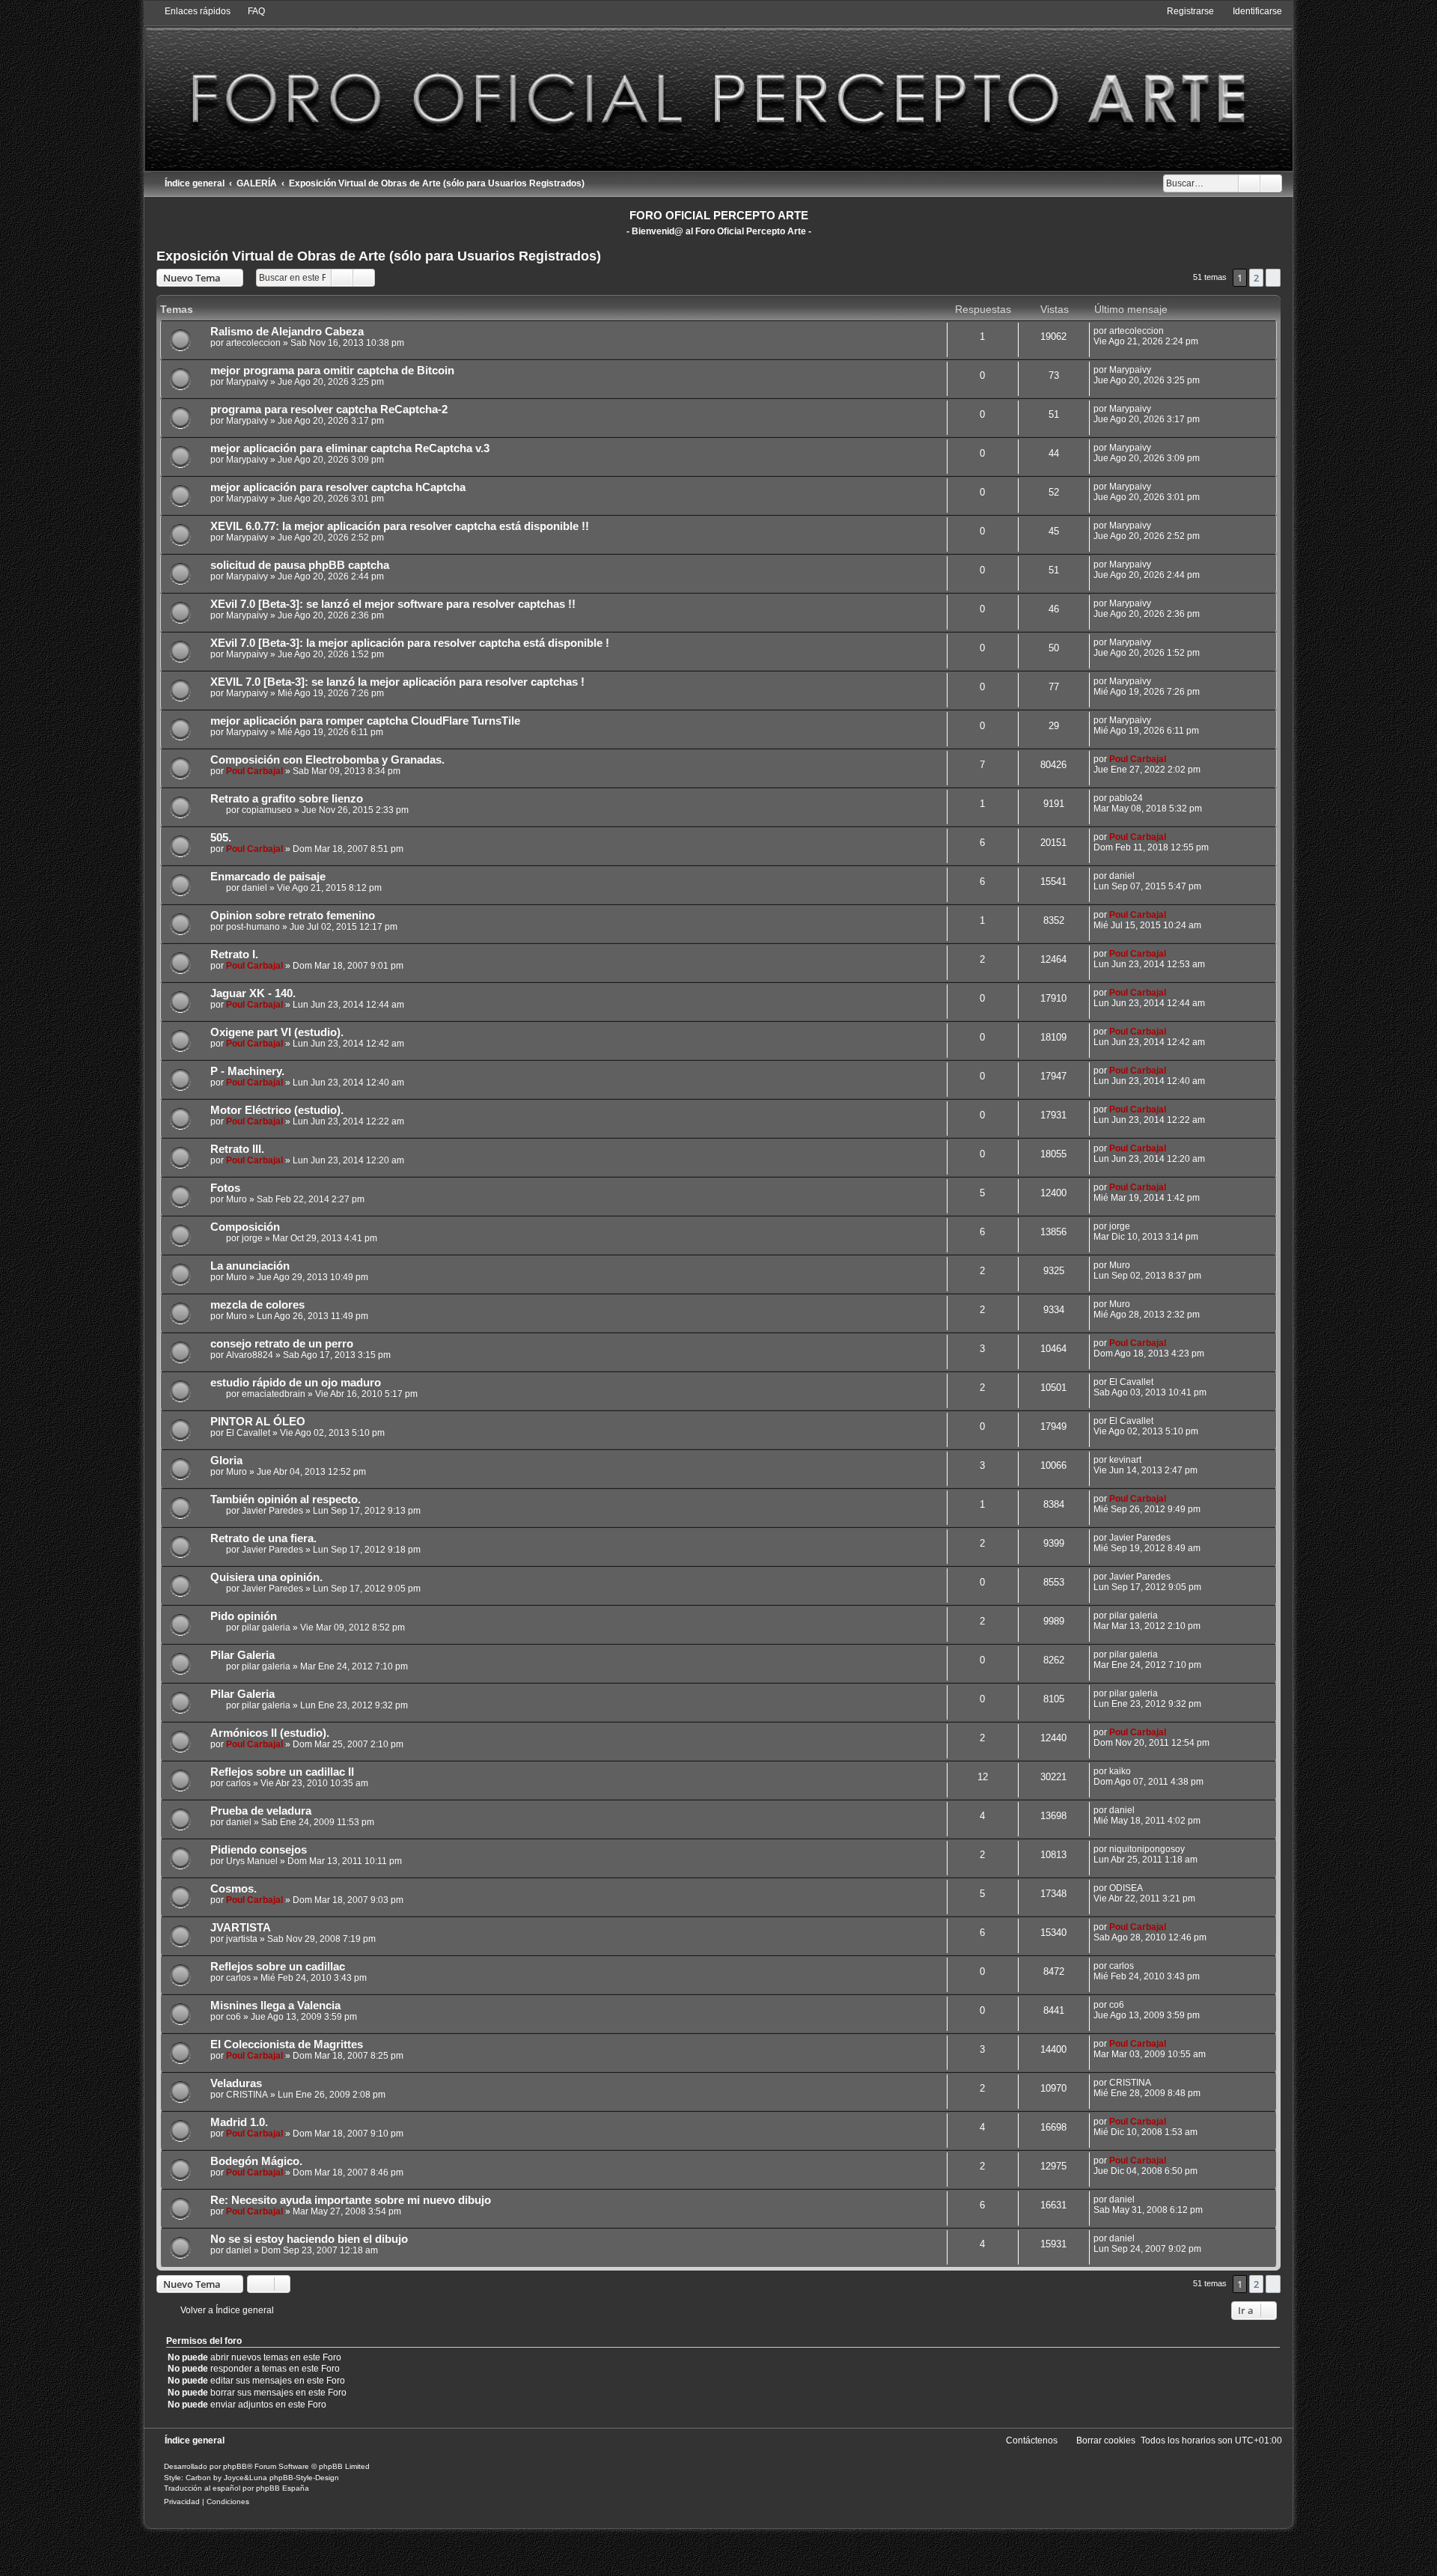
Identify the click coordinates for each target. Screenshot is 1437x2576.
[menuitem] (250, 11)
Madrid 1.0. (239, 2122)
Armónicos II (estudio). (270, 1733)
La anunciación (250, 1266)
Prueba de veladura (261, 1811)
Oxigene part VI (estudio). (277, 1032)
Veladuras (236, 2083)
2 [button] (1256, 278)
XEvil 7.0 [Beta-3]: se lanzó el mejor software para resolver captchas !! (393, 604)
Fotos (225, 1188)
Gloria (226, 1461)
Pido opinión (244, 1616)
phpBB (235, 2466)
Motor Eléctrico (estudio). (277, 1110)
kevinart (1125, 1460)
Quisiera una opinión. (266, 1577)
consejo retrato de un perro (282, 1344)
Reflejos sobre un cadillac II (282, 1772)
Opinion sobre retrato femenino (293, 916)
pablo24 (1126, 798)
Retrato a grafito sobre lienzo (287, 799)
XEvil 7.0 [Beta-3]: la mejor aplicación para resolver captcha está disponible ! (410, 643)
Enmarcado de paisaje (268, 877)
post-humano (253, 927)
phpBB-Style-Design (304, 2478)
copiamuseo (267, 810)
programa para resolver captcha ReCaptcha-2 (329, 409)
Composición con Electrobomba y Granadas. (327, 760)
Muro (237, 1199)
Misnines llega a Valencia (275, 2006)
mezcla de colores (257, 1305)
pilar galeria (266, 1627)
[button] (1273, 278)
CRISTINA (247, 2095)
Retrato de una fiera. (263, 1538)
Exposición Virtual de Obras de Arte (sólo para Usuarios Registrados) (379, 256)
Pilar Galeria (242, 1655)
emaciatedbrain (274, 1394)
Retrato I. (234, 954)
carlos (238, 1783)
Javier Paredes (272, 1511)
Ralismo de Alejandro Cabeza (287, 332)
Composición (245, 1227)
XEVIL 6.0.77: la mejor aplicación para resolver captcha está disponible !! (400, 526)
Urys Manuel (252, 1861)
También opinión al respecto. (286, 1499)
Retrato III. (237, 1149)
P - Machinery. (247, 1071)
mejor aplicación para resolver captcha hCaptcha (338, 487)
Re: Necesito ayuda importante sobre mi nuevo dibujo (351, 2200)
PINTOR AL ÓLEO (258, 1422)
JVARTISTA (241, 1928)
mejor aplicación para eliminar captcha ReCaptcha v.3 (350, 448)
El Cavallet (1131, 1382)
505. (221, 838)
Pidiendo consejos (259, 1850)
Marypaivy (247, 382)
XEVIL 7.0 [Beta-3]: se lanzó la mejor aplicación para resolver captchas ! (397, 682)
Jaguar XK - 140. (253, 993)
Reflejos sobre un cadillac (278, 1967)
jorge (252, 1238)
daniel (254, 888)
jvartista (242, 1939)
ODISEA (1126, 1888)
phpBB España (283, 2488)
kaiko (1120, 1771)
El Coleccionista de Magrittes (287, 2044)
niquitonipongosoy (1147, 1849)
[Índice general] (718, 88)
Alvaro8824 (250, 1355)
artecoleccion (253, 343)
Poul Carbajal (254, 771)
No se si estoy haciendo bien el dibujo (309, 2239)
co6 (234, 2017)
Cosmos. (234, 1889)
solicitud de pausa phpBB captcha (300, 565)
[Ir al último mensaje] (1171, 331)
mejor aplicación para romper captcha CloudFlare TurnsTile (365, 721)
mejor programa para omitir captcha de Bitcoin (332, 371)
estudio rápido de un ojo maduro (296, 1383)
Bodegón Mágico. (256, 2161)
